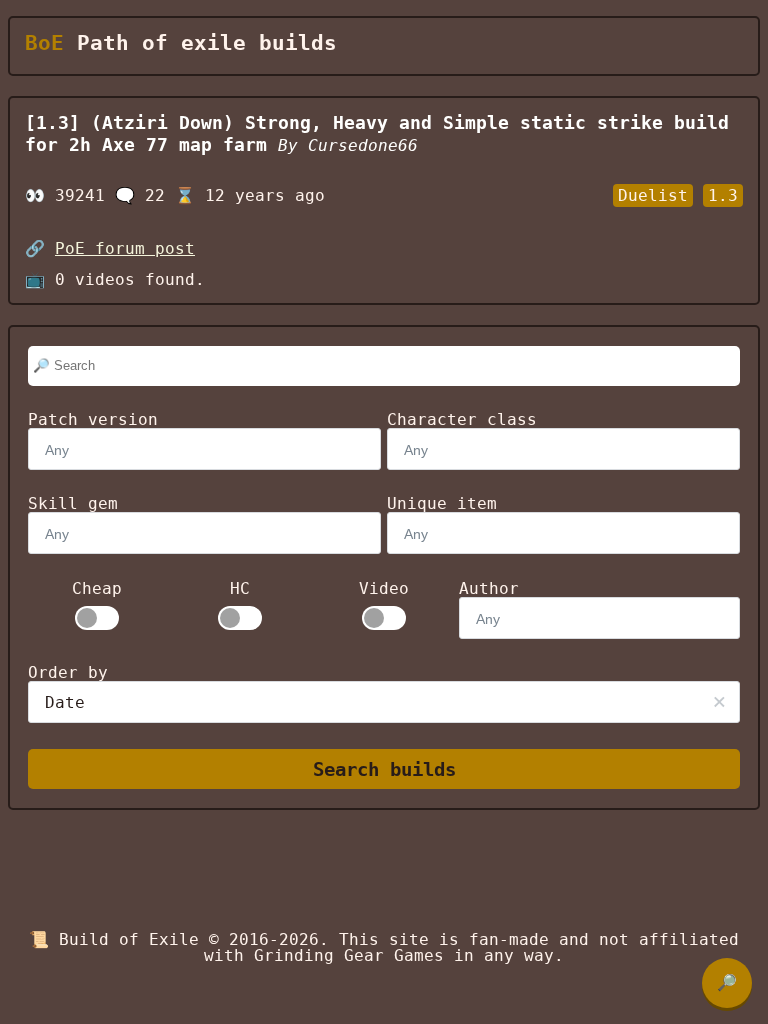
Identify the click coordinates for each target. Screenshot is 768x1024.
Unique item (442, 503)
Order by (68, 672)
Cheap (97, 589)
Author (489, 588)
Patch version (93, 419)
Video (384, 589)
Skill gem (73, 503)
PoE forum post (125, 248)
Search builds (384, 769)
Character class (462, 419)
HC (240, 589)
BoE (44, 43)
